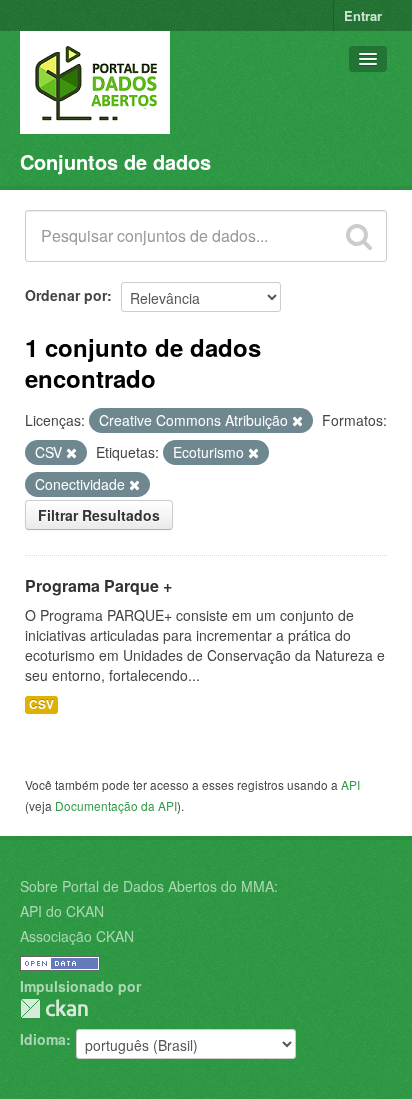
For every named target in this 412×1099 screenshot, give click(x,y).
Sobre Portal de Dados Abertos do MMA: (149, 886)
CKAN (54, 1008)
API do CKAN (62, 911)
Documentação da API (116, 805)
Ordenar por (66, 295)
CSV (41, 704)
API (350, 784)
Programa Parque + (98, 585)
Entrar (363, 15)
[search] (359, 236)
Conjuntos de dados (115, 161)
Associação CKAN (77, 936)
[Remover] (297, 421)
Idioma (43, 1039)
